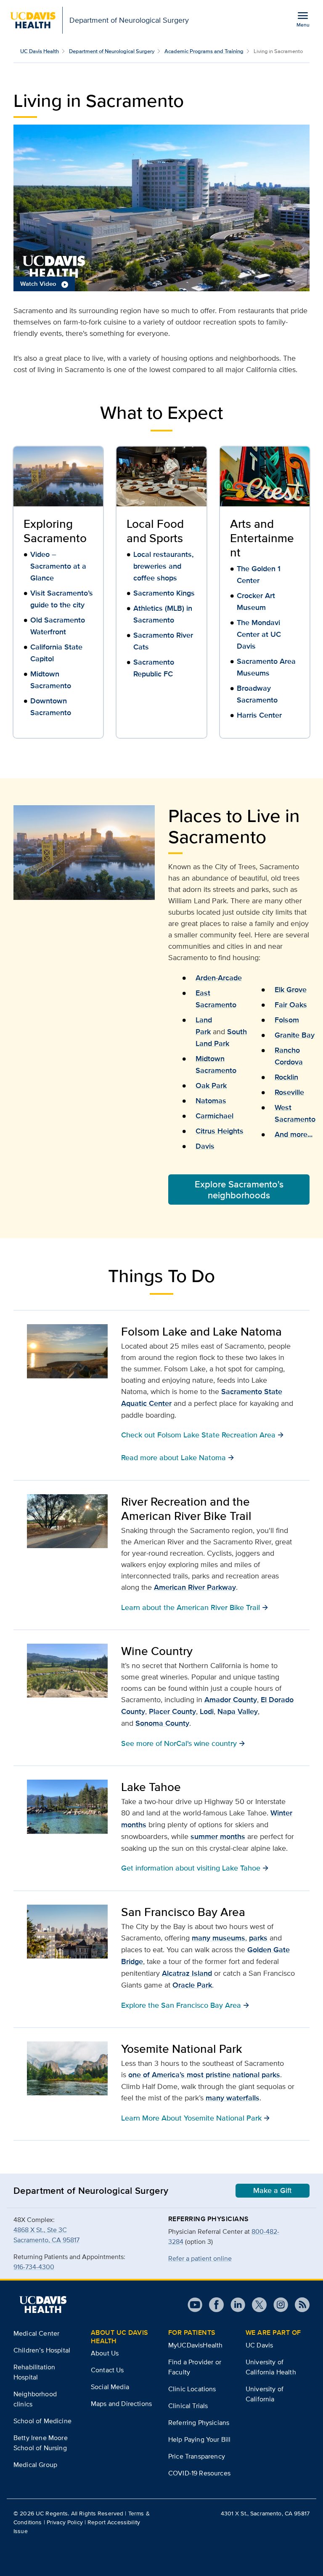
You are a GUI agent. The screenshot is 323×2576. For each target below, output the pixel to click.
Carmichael (214, 1116)
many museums (218, 1938)
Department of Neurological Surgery (112, 51)
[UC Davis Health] (43, 2305)
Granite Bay (295, 1035)
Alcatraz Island (187, 1973)
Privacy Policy (65, 2522)
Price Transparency (197, 2456)
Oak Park (211, 1086)
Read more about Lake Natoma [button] (178, 1457)
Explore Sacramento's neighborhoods (239, 1190)
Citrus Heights (220, 1131)
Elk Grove (291, 990)
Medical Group (35, 2465)
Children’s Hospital (42, 2350)
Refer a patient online (200, 2258)
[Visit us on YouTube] (195, 2305)
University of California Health (271, 2367)
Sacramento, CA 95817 (46, 2240)
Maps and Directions (121, 2404)
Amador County (231, 1700)
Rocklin (286, 1077)
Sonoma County (162, 1723)
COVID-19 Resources (199, 2473)
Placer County (172, 1711)
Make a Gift (273, 2190)
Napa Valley (238, 1711)
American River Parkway (195, 1587)
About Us (105, 2353)
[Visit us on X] (256, 2305)
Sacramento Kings (164, 593)
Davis (205, 1146)
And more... (294, 1134)
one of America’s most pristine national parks (204, 2075)
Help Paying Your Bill (199, 2439)
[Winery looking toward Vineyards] (67, 1671)
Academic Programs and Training (204, 51)
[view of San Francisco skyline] (67, 1932)
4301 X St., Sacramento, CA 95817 (265, 2513)
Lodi (207, 1711)
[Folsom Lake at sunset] (67, 1351)
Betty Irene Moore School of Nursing (41, 2443)
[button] (161, 208)
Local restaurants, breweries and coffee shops (163, 566)
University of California (265, 2394)
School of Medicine (42, 2421)
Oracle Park (192, 1985)
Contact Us (107, 2370)
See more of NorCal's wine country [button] (183, 1743)
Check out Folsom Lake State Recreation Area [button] (203, 1434)
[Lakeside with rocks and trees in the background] (67, 1807)
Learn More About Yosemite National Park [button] (196, 2118)
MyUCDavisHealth (195, 2345)
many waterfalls (233, 2098)
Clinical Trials (188, 2406)
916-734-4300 (34, 2267)
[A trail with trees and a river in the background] (67, 1521)
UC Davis (259, 2345)
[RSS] (299, 2305)
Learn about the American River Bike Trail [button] (195, 1607)
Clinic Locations (192, 2389)
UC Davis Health (40, 51)
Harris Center (259, 715)
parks (258, 1938)
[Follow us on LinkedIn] (234, 2305)
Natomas (211, 1101)
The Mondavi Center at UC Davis (259, 634)
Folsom (287, 1020)
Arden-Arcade (219, 978)
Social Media (110, 2387)
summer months (218, 1836)
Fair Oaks (291, 1005)
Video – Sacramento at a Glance (58, 566)
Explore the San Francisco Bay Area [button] (185, 2005)
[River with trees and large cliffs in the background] (67, 2068)
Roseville (289, 1092)
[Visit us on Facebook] (213, 2305)
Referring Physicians (199, 2423)
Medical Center (36, 2333)
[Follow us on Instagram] (277, 2305)
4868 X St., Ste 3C (40, 2230)
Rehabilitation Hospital (34, 2372)
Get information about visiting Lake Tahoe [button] (195, 1868)
